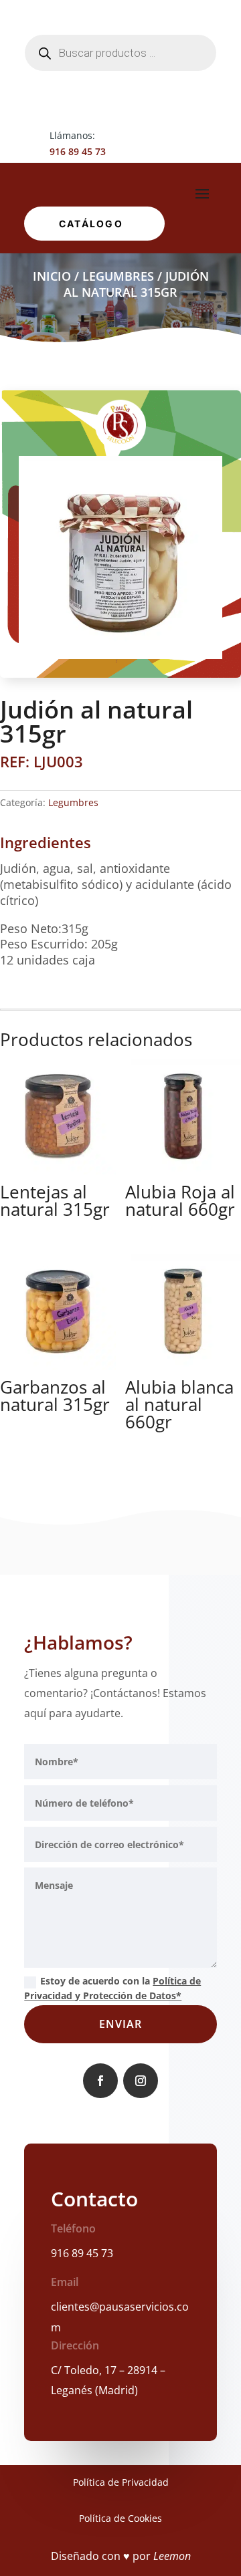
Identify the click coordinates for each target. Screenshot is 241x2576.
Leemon (172, 2556)
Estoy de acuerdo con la (112, 1988)
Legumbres (118, 276)
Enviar (120, 2024)
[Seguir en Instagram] (141, 2081)
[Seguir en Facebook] (100, 2081)
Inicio (52, 276)
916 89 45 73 (78, 151)
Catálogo (91, 224)
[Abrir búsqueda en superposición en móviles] (120, 53)
